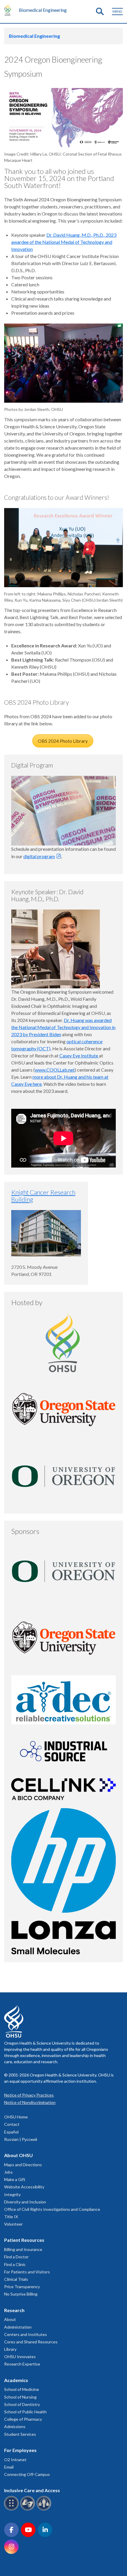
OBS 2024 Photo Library (63, 741)
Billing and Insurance (23, 2249)
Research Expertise (22, 2364)
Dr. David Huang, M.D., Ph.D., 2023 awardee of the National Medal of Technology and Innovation (64, 242)
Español (11, 2132)
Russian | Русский (21, 2139)
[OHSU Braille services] (12, 2509)
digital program (39, 856)
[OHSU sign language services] (29, 2509)
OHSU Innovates (20, 2357)
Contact (12, 2124)
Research (14, 2310)
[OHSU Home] (9, 10)
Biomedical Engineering (43, 10)
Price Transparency (22, 2287)
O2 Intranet (15, 2460)
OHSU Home (16, 2117)
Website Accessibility (24, 2187)
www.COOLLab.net (55, 1070)
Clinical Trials (16, 2279)
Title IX (11, 2217)
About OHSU (18, 2155)
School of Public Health (25, 2412)
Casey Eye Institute (79, 1056)
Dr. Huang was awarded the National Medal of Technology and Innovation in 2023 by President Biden (63, 1027)
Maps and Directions (23, 2165)
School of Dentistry (22, 2404)
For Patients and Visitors (27, 2272)
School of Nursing (20, 2397)
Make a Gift (15, 2179)
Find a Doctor (16, 2257)
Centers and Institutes (26, 2334)
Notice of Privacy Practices (29, 2095)
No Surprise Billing (21, 2294)
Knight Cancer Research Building (43, 1196)
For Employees (20, 2450)
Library (10, 2349)
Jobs (8, 2172)
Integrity (12, 2194)
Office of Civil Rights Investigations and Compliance (52, 2209)
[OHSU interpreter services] (45, 2509)
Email (9, 2467)
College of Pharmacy (23, 2419)
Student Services (20, 2434)
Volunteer (13, 2224)
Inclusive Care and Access (32, 2490)
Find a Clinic (15, 2264)
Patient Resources (24, 2240)
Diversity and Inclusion (25, 2202)
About (10, 2319)
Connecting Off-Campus (27, 2474)
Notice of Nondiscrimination (30, 2102)
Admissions (15, 2426)
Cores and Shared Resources (31, 2342)
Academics (16, 2380)
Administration (18, 2327)
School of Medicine (22, 2389)
